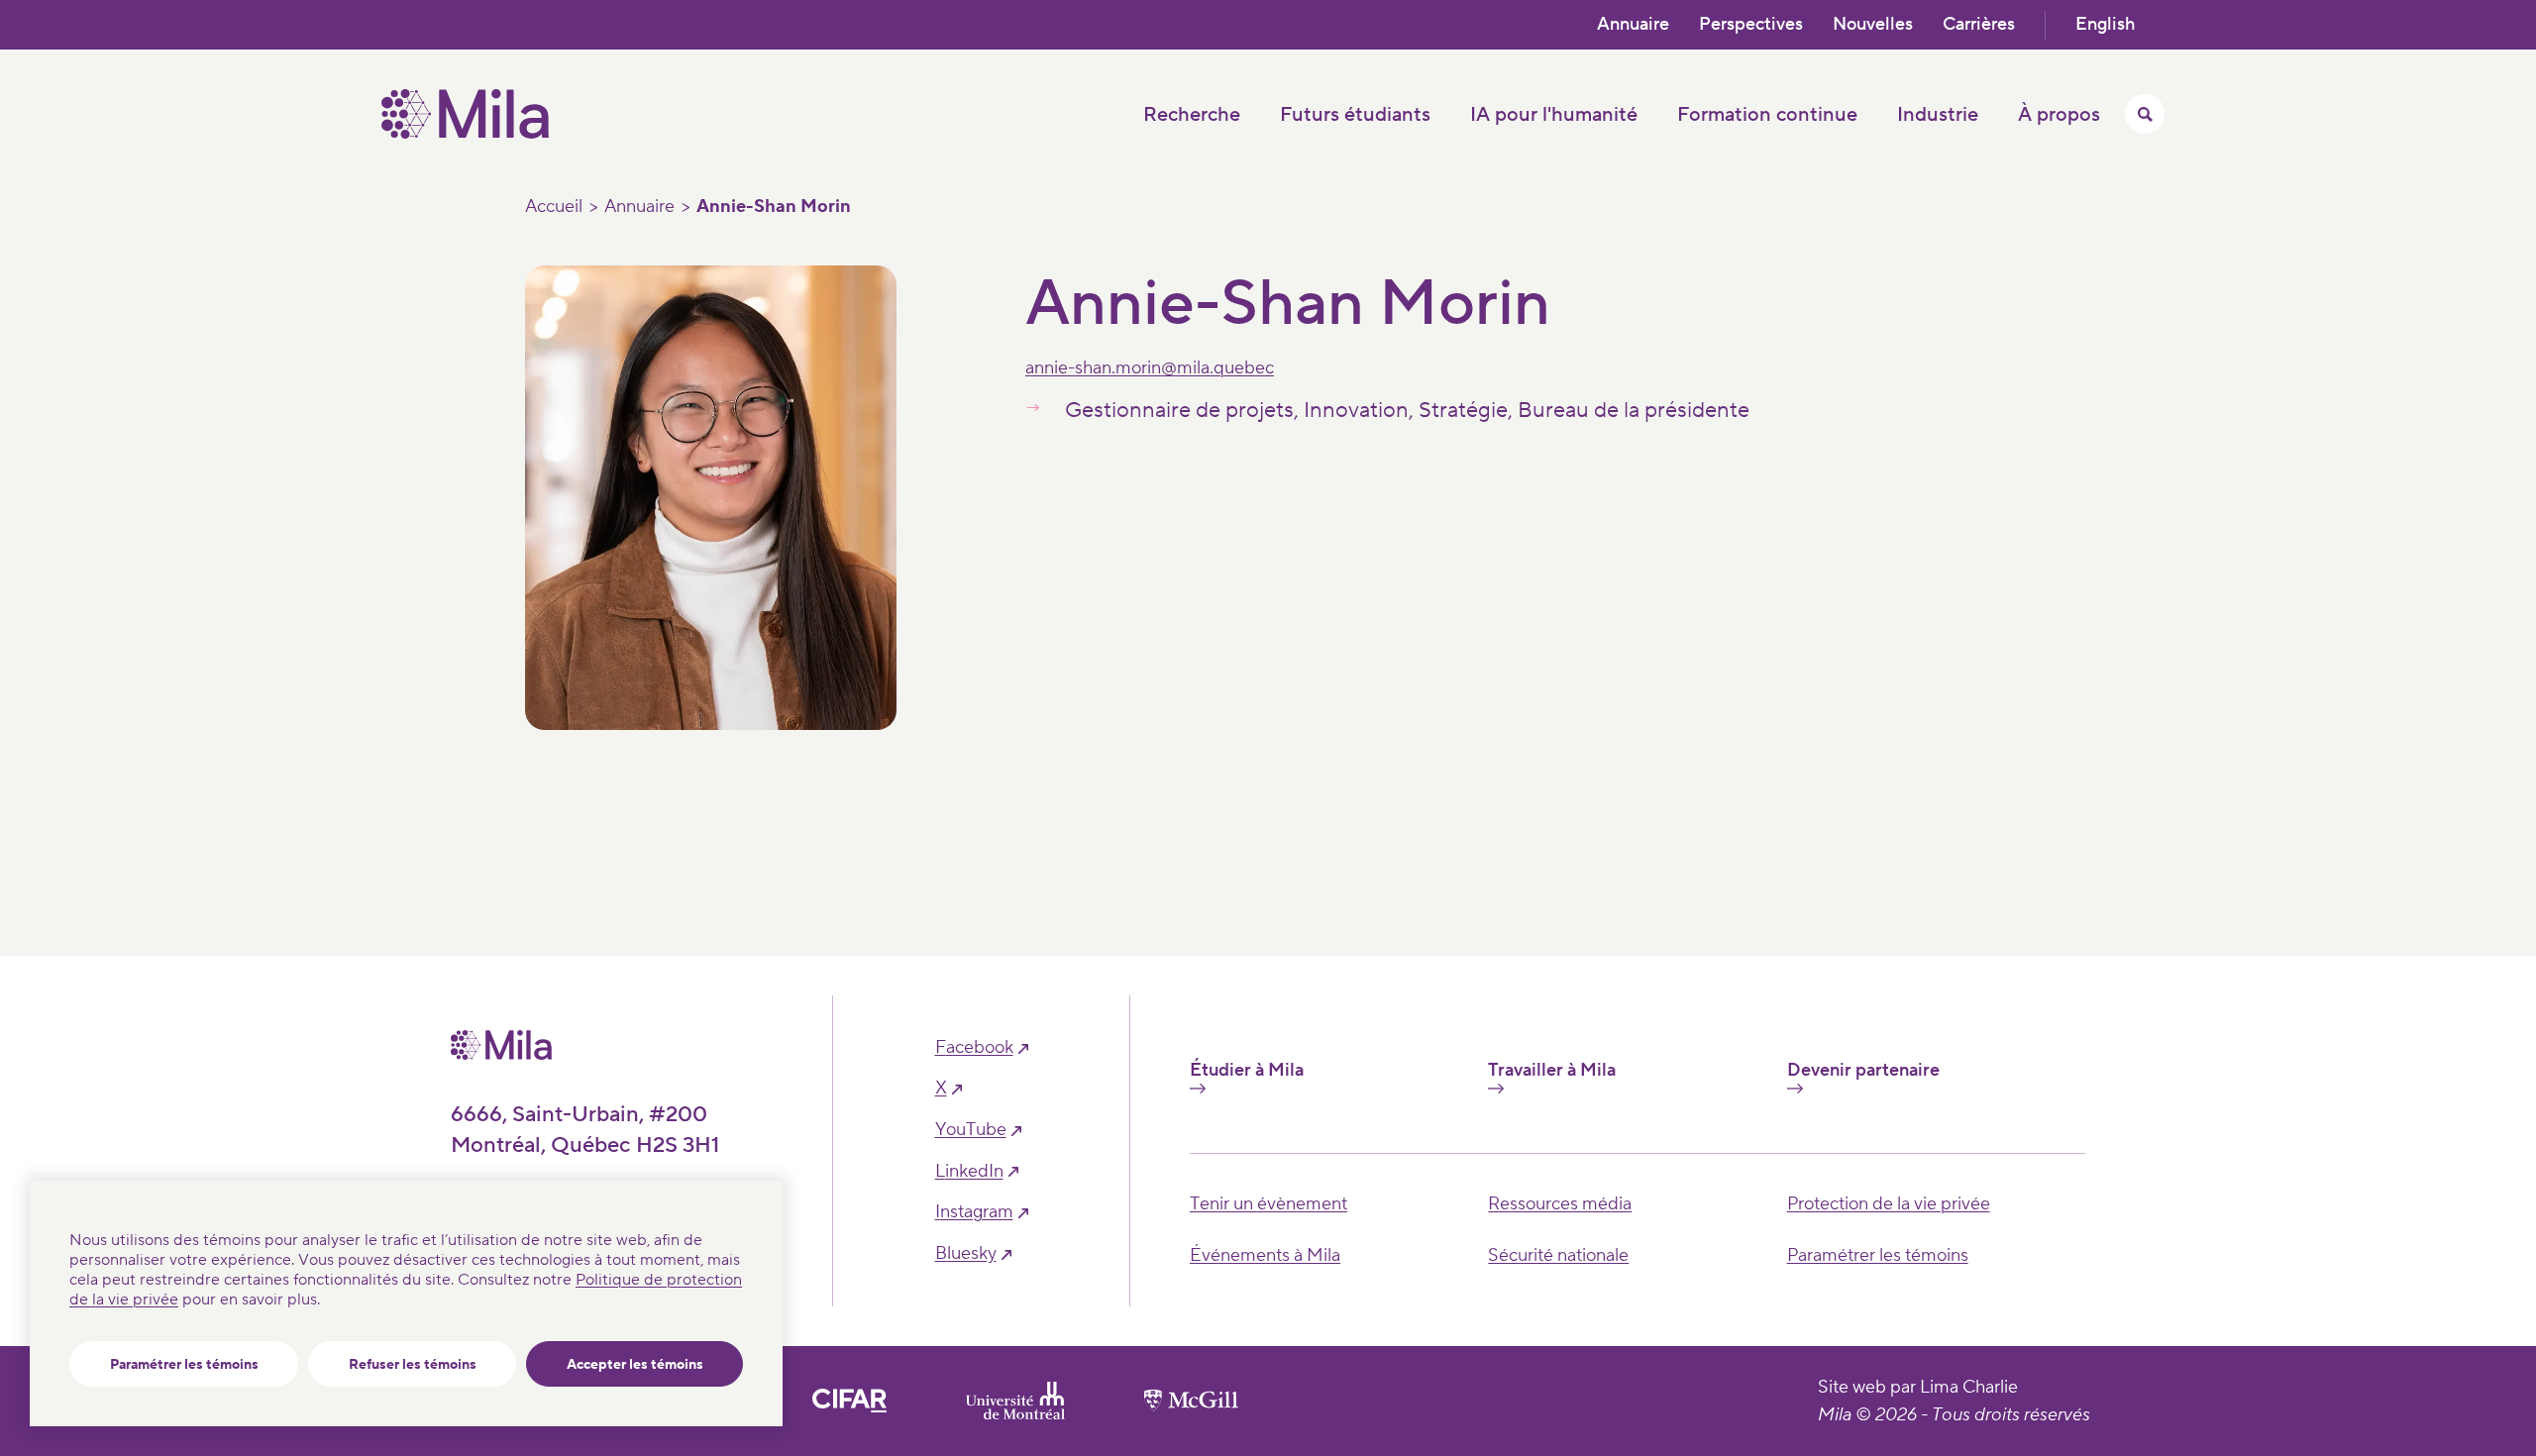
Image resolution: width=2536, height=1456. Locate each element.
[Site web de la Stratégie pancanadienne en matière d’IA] (849, 1401)
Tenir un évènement (1268, 1204)
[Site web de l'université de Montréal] (1015, 1401)
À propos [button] (2059, 115)
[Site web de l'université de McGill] (1191, 1401)
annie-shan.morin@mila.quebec (1150, 368)
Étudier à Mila (1247, 1071)
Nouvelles (1873, 24)
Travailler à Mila (1552, 1071)
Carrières (1979, 24)
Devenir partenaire (1863, 1071)
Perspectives (1751, 24)
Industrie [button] (1938, 115)
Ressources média (1560, 1204)
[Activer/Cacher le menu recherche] (2145, 114)
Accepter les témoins (635, 1365)
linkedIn (969, 1172)
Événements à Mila (1265, 1255)
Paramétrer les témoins (184, 1365)
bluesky (966, 1254)
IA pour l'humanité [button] (1554, 115)
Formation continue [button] (1767, 115)
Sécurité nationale (1558, 1255)
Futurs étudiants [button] (1355, 115)
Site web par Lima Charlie (1918, 1387)
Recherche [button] (1192, 115)
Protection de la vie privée (1889, 1204)
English (2105, 24)
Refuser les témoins (413, 1365)
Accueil (554, 207)
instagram (974, 1212)
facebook (974, 1048)
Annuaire (1633, 24)
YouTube (971, 1130)
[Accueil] (465, 134)
